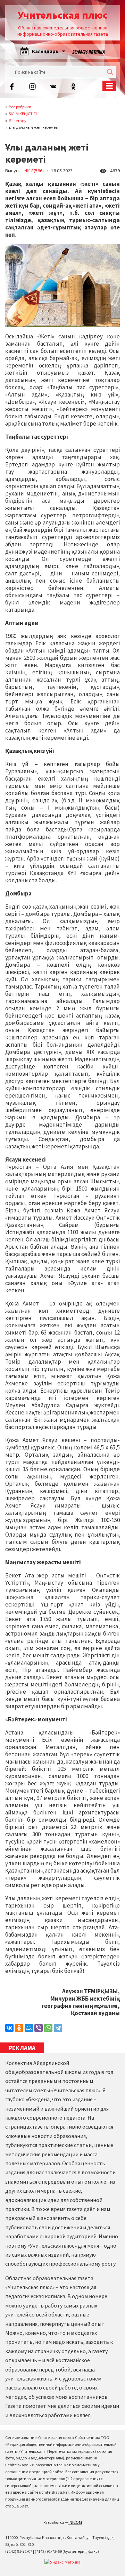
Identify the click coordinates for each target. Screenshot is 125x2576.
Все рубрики (20, 107)
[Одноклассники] (19, 2028)
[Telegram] (58, 2028)
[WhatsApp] (48, 2028)
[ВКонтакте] (9, 2028)
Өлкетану (18, 121)
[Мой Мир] (29, 2028)
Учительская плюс (63, 15)
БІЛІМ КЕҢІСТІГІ (23, 114)
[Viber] (39, 2028)
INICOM (75, 2522)
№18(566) (34, 171)
